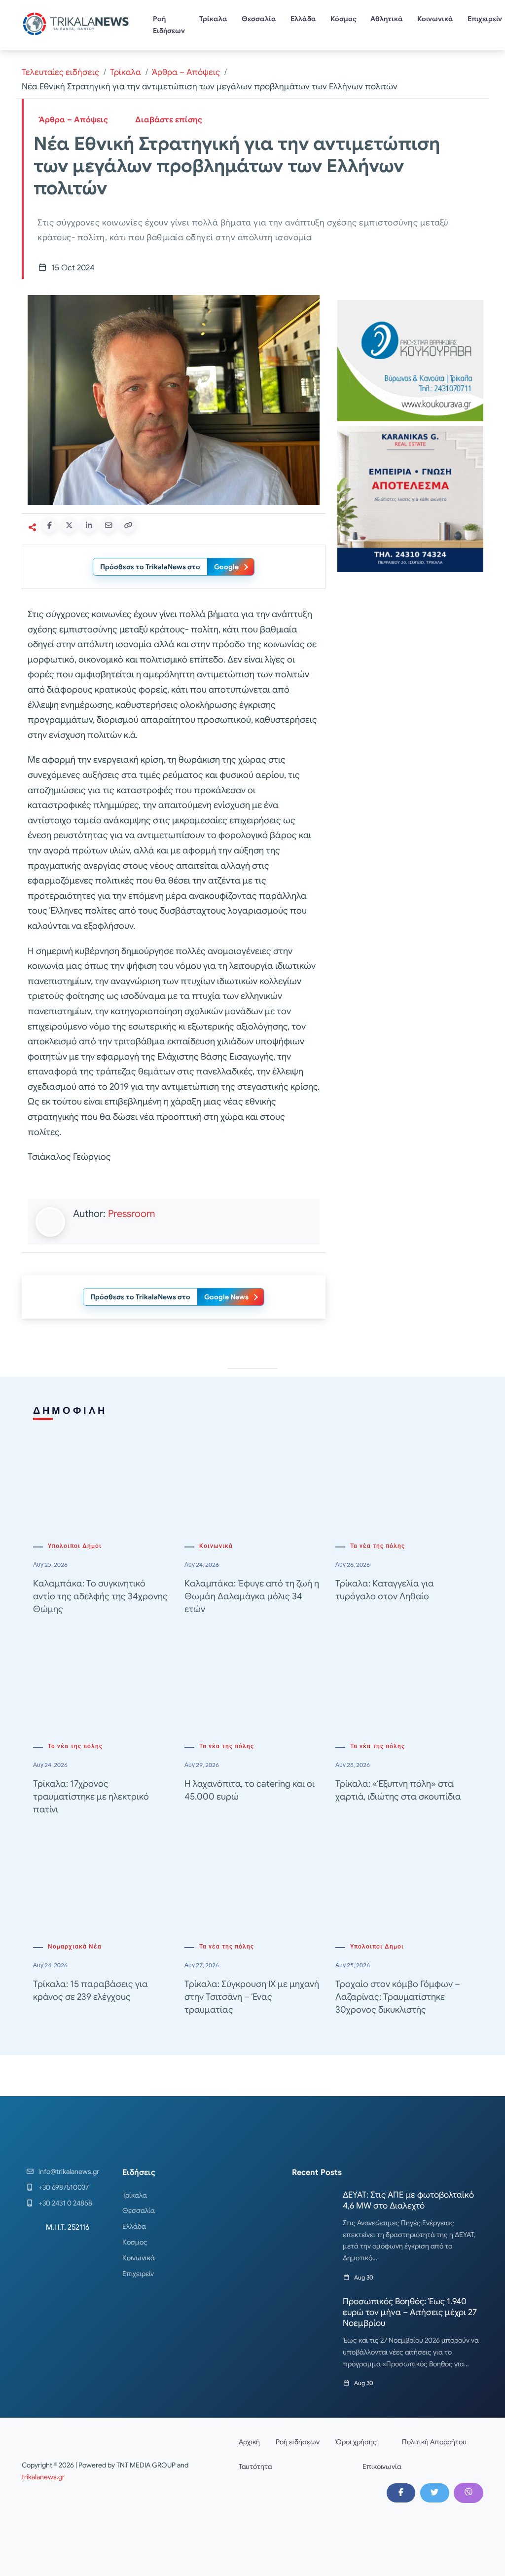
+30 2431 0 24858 (65, 2203)
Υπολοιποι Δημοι (75, 1546)
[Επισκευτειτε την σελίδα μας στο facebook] (401, 2493)
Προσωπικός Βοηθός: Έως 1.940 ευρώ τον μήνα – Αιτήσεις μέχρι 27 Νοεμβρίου (410, 2312)
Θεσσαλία (259, 19)
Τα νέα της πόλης (378, 1546)
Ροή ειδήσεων (298, 2442)
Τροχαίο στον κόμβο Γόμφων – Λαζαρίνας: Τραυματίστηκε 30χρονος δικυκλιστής (398, 1997)
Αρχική (249, 2442)
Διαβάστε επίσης (169, 120)
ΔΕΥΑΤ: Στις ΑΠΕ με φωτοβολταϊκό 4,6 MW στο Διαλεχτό (408, 2200)
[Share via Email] (108, 525)
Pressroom (131, 1214)
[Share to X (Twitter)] (69, 525)
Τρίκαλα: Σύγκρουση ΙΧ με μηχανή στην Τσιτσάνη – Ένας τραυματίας (252, 1997)
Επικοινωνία (382, 2466)
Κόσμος (343, 19)
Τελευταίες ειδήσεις (60, 72)
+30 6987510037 (64, 2187)
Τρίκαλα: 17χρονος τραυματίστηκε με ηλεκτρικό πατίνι (91, 1797)
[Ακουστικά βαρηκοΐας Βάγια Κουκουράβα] (410, 360)
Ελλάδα (303, 19)
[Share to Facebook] (49, 525)
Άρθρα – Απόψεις (186, 72)
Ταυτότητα (255, 2466)
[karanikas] (410, 499)
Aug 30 (364, 2277)
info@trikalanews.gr (69, 2171)
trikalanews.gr (43, 2477)
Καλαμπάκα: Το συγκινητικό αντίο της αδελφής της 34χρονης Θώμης (100, 1596)
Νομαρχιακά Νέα (75, 1947)
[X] (434, 2493)
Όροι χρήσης (356, 2442)
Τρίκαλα (213, 19)
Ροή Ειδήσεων (169, 25)
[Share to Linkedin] (89, 525)
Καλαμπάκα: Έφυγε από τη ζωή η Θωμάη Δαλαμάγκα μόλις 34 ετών (252, 1596)
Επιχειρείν (138, 2274)
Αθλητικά (387, 19)
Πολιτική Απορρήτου (434, 2442)
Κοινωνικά (435, 19)
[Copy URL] (128, 525)
